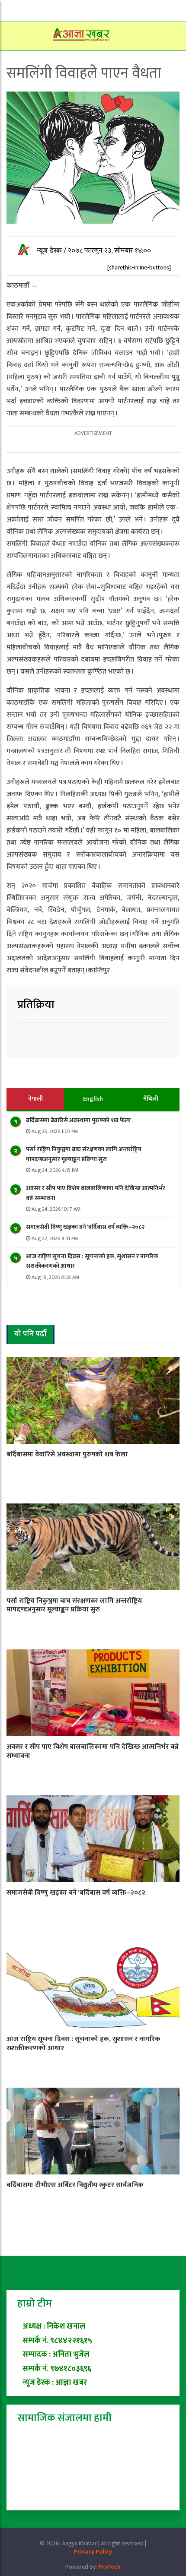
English (93, 1099)
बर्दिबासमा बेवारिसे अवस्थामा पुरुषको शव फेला (78, 1120)
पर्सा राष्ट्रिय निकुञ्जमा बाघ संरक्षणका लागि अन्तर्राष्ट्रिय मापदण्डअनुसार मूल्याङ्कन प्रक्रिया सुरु (84, 1154)
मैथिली (151, 1099)
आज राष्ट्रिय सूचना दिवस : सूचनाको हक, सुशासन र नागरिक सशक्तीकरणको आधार (92, 1261)
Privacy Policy (93, 2552)
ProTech (109, 2567)
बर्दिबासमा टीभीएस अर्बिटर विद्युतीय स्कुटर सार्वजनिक (75, 2185)
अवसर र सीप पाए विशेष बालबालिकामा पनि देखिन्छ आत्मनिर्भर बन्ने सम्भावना (96, 1193)
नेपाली (35, 1099)
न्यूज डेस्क (50, 251)
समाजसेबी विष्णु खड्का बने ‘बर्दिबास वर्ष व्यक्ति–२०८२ (85, 1227)
